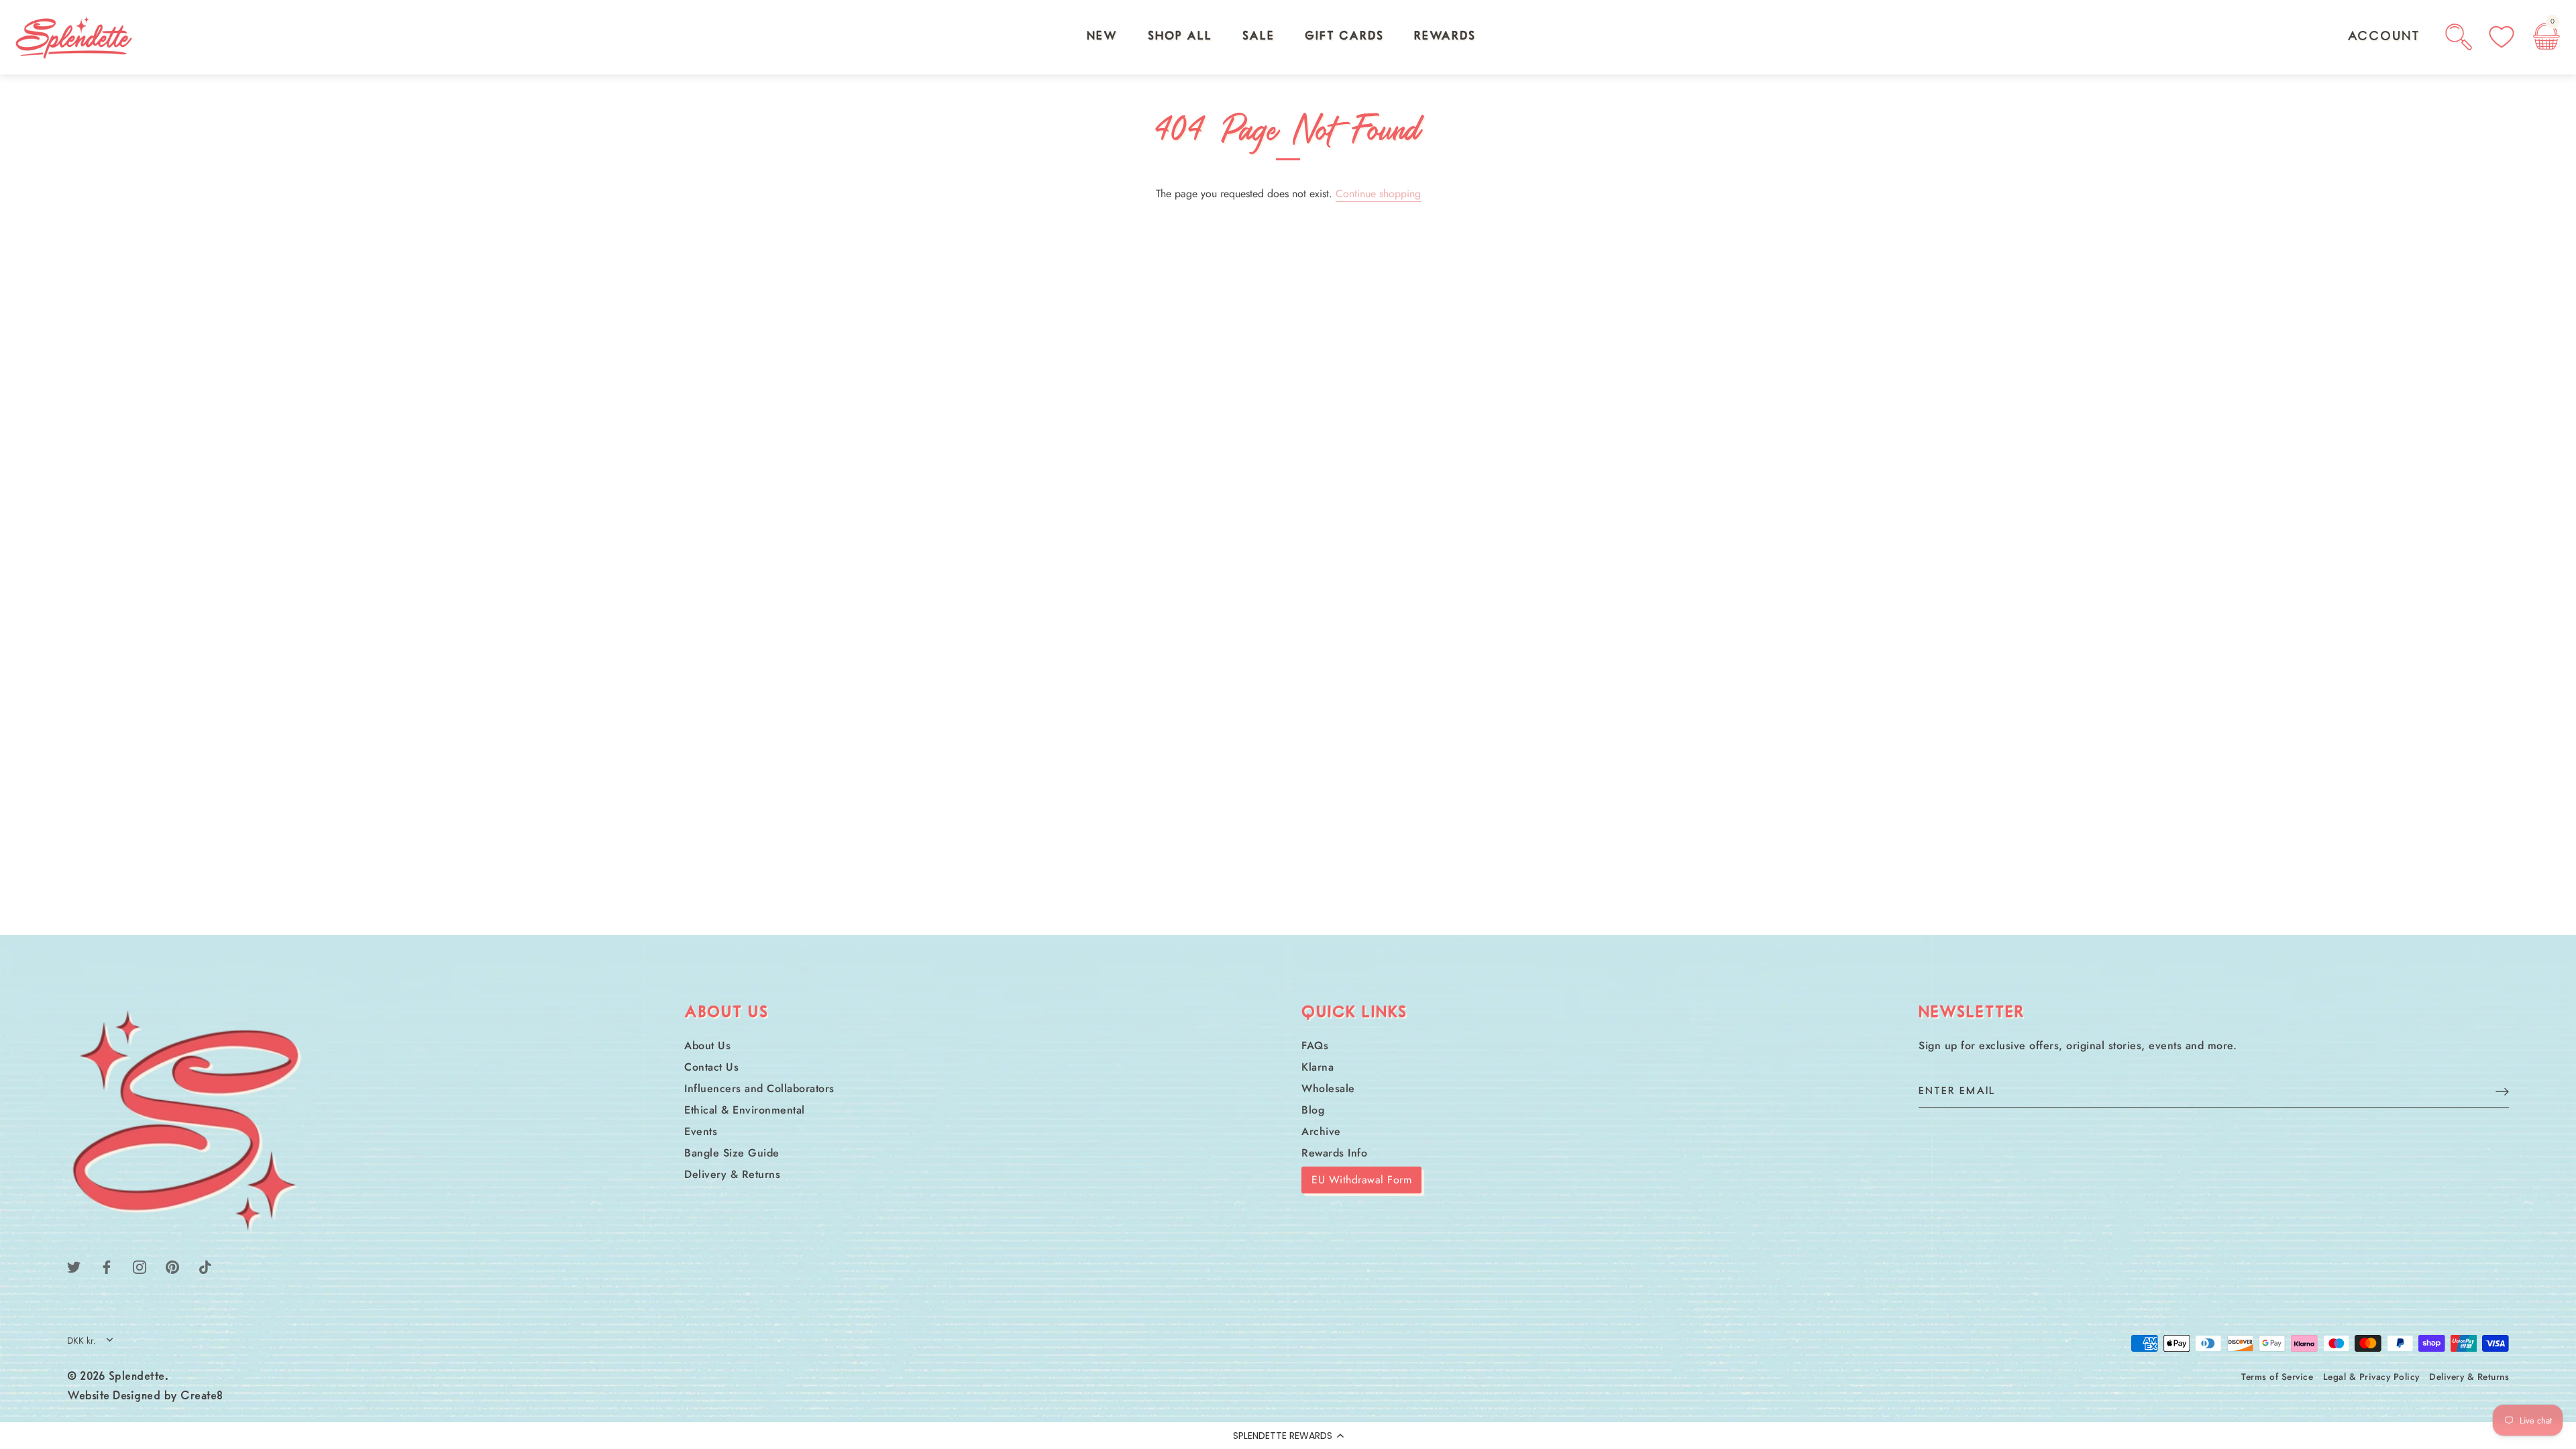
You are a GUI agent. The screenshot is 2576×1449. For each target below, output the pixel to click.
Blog (1313, 1110)
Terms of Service (2277, 1377)
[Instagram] (140, 1266)
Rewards (1445, 37)
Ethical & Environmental (745, 1110)
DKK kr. (82, 1341)
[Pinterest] (172, 1266)
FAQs (1315, 1045)
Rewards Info (1334, 1153)
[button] (1288, 1436)
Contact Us (711, 1067)
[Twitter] (74, 1266)
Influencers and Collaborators (759, 1088)
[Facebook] (107, 1266)
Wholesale (1328, 1088)
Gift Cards (1344, 37)
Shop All (1180, 37)
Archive (1321, 1131)
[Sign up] (2502, 1091)
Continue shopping (1378, 194)
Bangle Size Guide (732, 1153)
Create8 (202, 1397)
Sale (1258, 37)
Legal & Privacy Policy (2371, 1377)
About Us (707, 1045)
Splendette (137, 1377)
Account (2384, 37)
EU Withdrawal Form (1361, 1180)
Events (701, 1131)
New (1102, 37)
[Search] (2459, 37)
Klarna (1318, 1067)
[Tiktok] (205, 1266)
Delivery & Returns (732, 1174)
